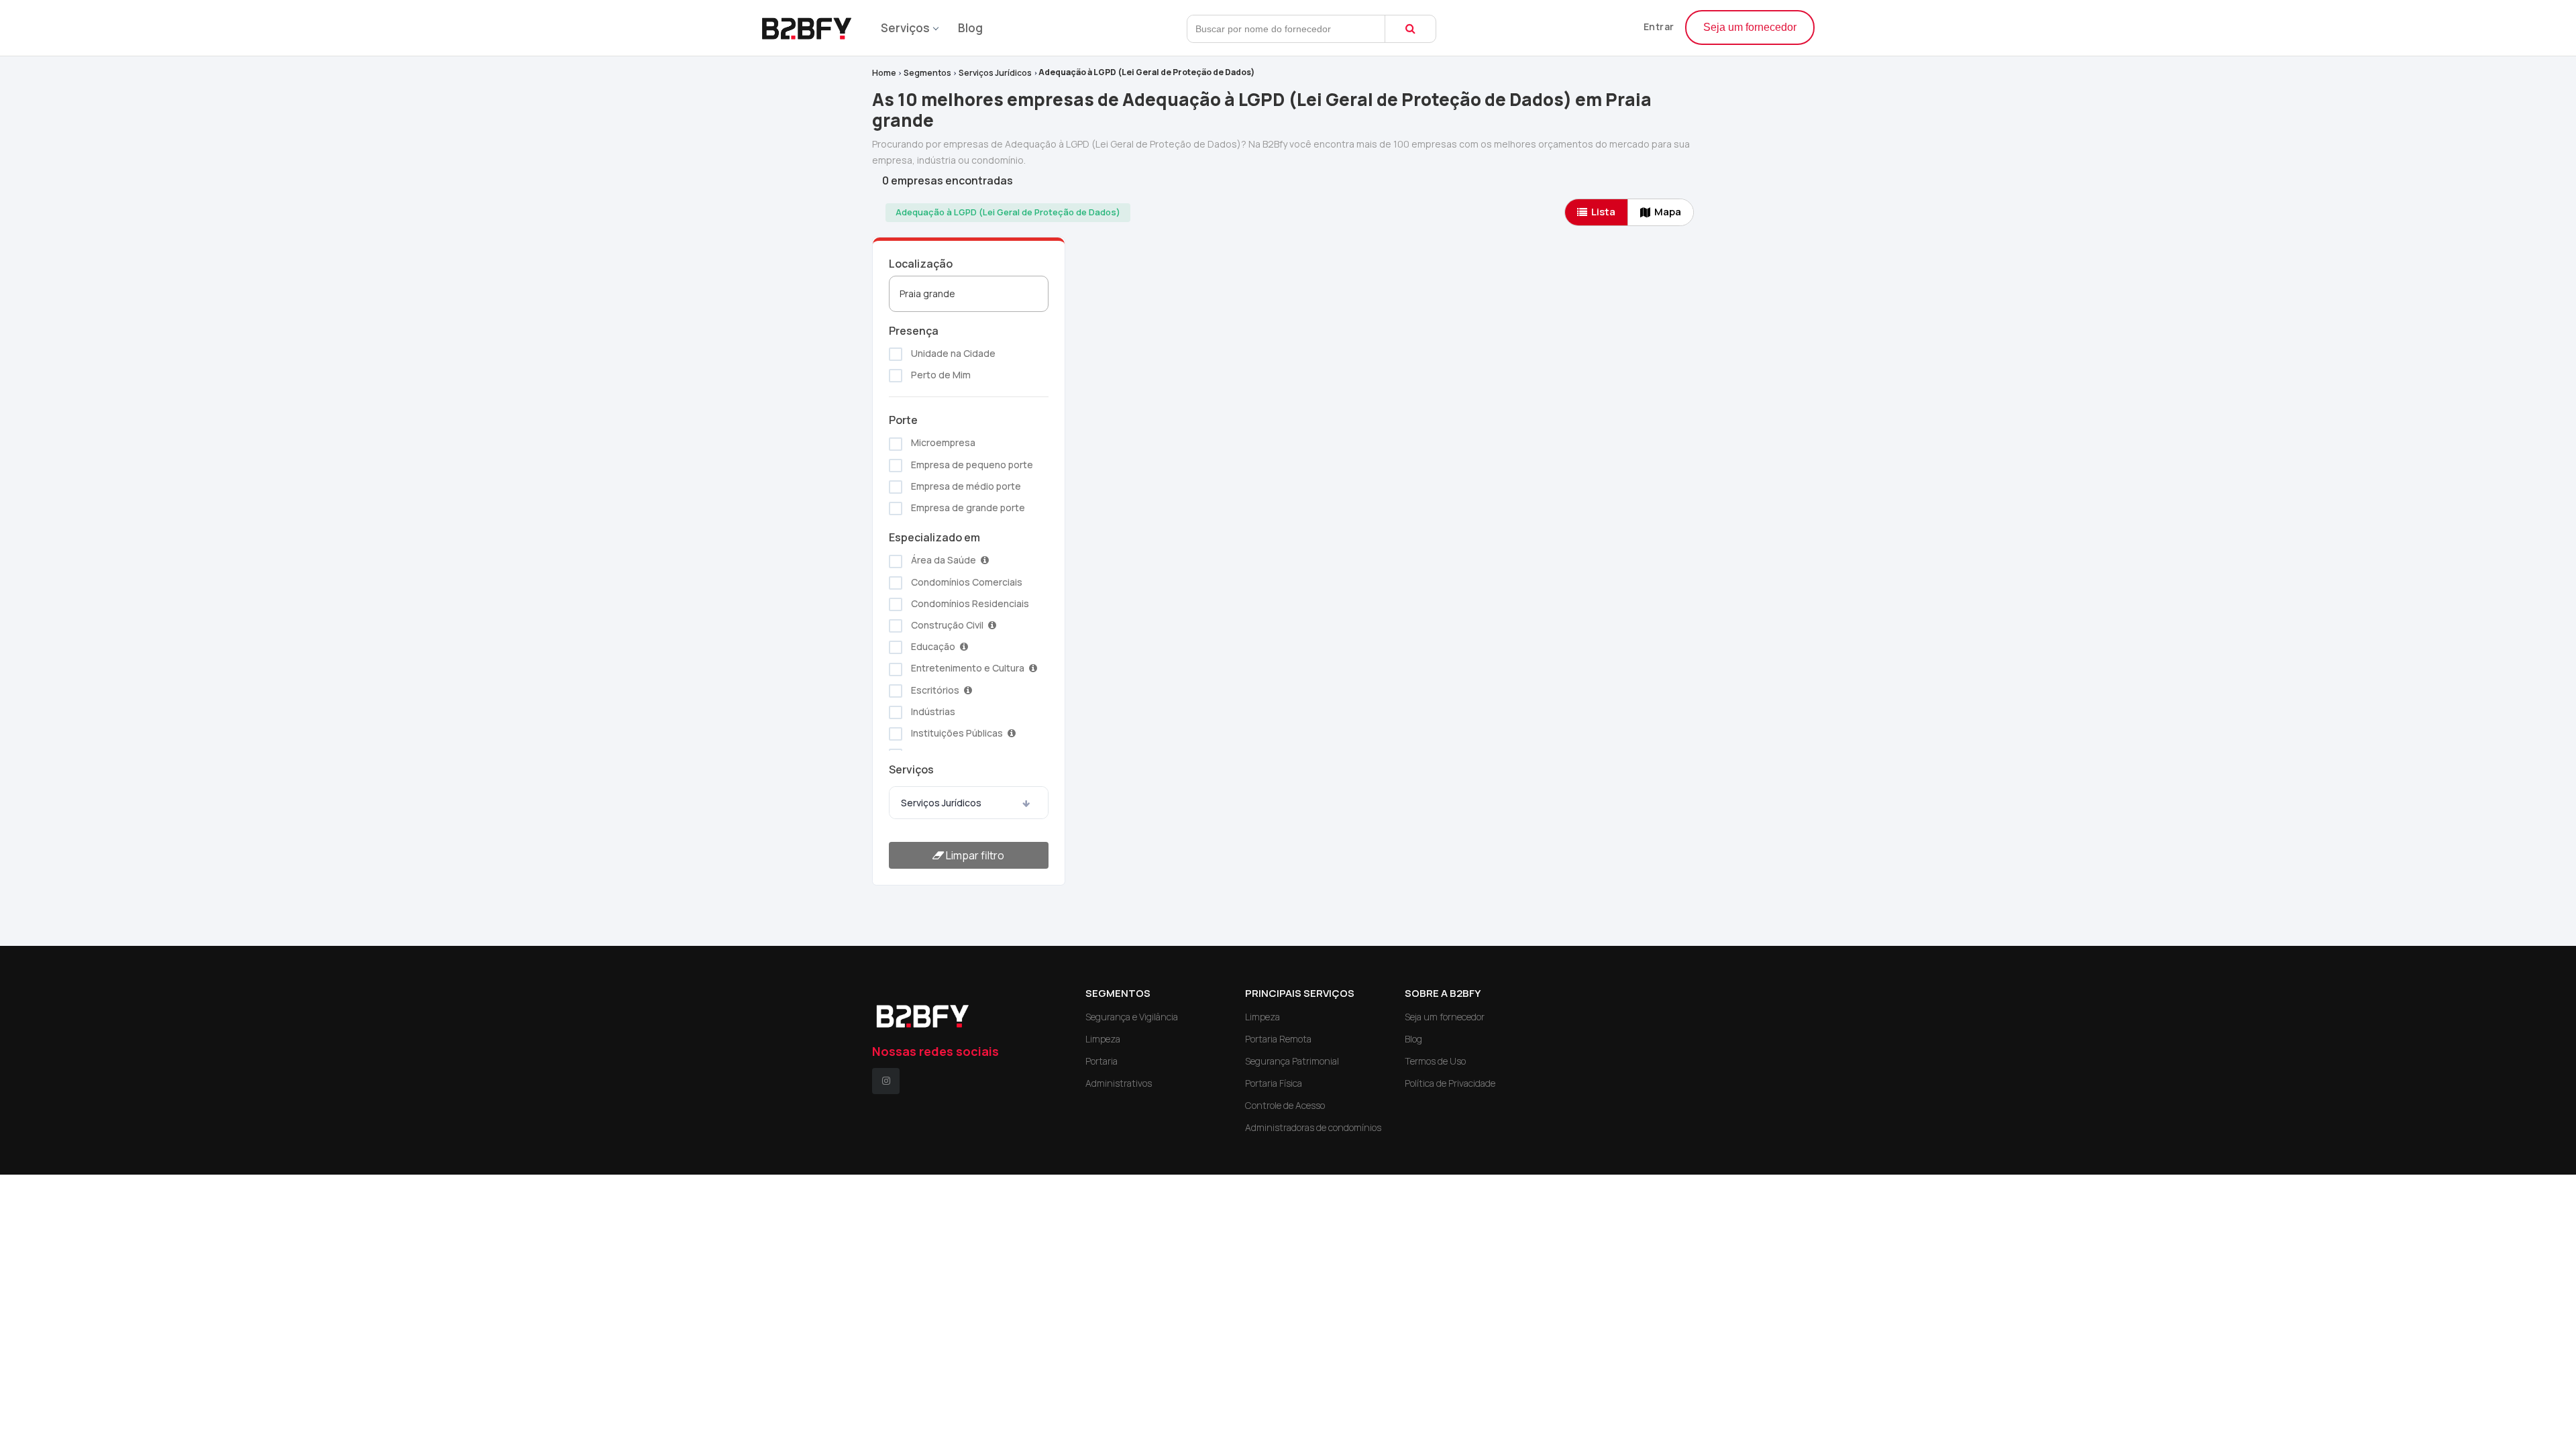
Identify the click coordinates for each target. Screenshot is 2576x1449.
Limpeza (1103, 1039)
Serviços (905, 28)
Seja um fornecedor (1750, 27)
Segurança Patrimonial (1292, 1061)
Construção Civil (947, 625)
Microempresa (942, 442)
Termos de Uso (1435, 1061)
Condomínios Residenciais (969, 603)
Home (884, 73)
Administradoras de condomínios (1313, 1127)
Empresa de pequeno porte (971, 465)
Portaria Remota (1278, 1039)
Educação (933, 646)
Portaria (1102, 1061)
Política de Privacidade (1450, 1083)
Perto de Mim (940, 375)
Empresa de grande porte (967, 507)
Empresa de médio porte (965, 486)
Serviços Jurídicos (995, 73)
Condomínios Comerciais (966, 582)
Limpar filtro (974, 855)
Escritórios (935, 690)
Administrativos (1119, 1083)
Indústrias (932, 711)
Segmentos (927, 73)
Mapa (1668, 212)
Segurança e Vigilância (1132, 1017)
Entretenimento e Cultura (968, 668)
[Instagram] (886, 1081)
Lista (1603, 212)
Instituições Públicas (957, 733)
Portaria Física (1274, 1083)
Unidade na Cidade (952, 353)
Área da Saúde (944, 560)
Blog (970, 28)
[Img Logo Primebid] (812, 24)
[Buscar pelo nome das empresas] (1410, 29)
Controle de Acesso (1285, 1105)
